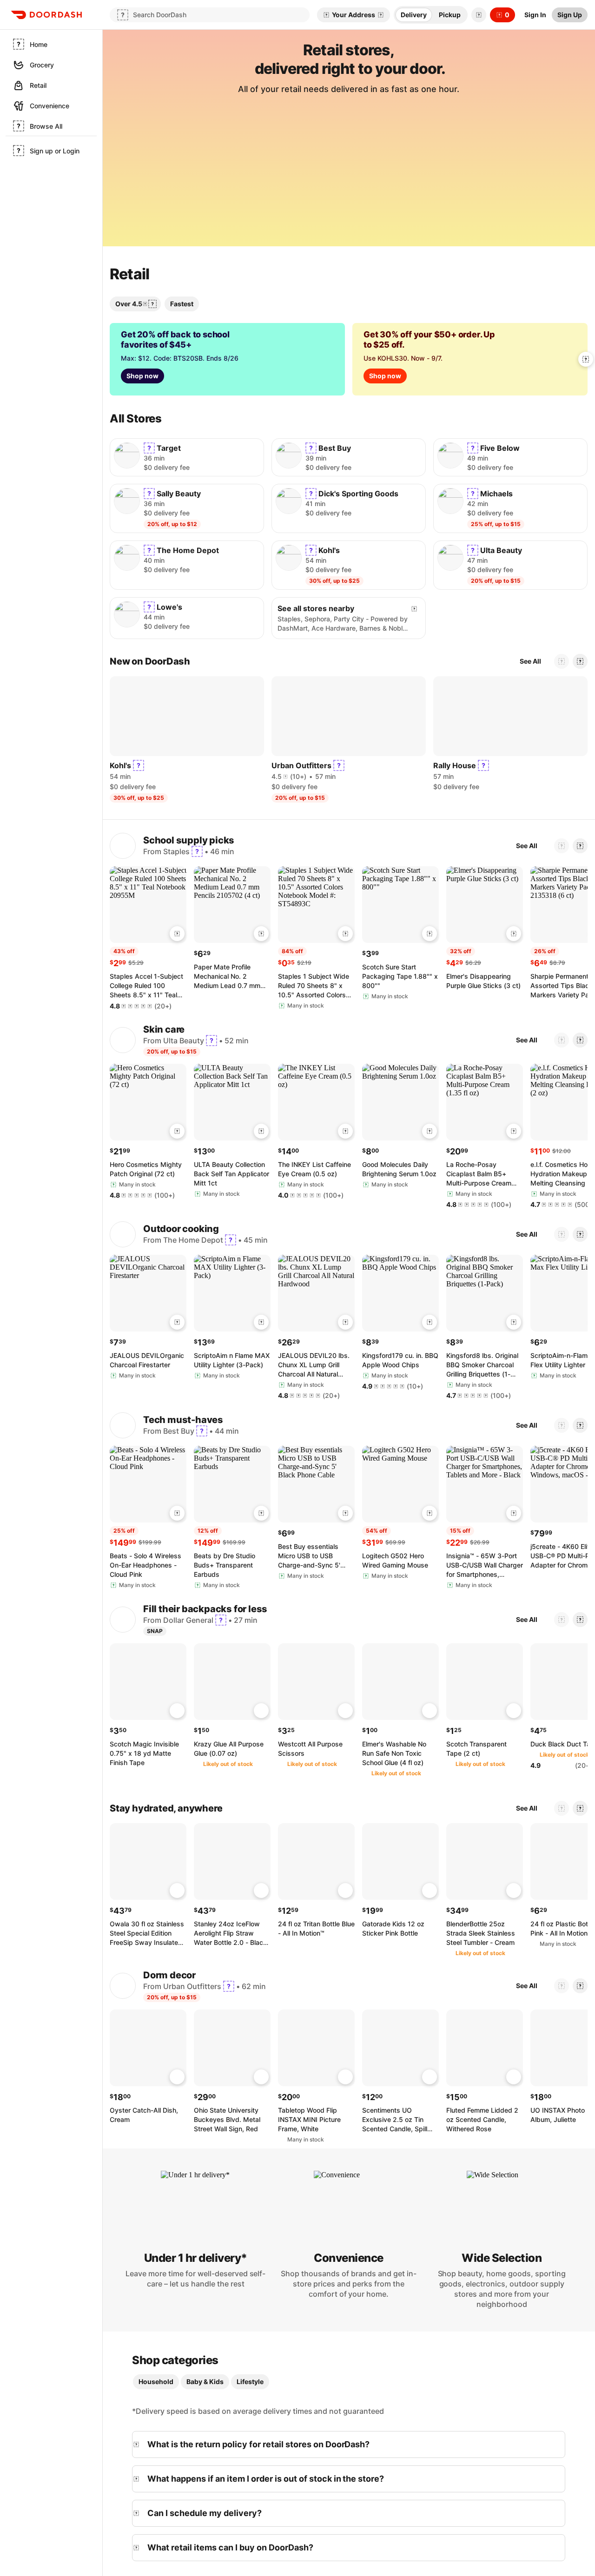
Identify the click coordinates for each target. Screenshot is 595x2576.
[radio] (414, 15)
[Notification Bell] (479, 15)
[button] (477, 15)
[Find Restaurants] (453, 125)
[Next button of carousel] (586, 359)
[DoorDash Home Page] (46, 15)
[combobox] (348, 125)
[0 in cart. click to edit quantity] (177, 952)
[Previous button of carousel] (562, 680)
